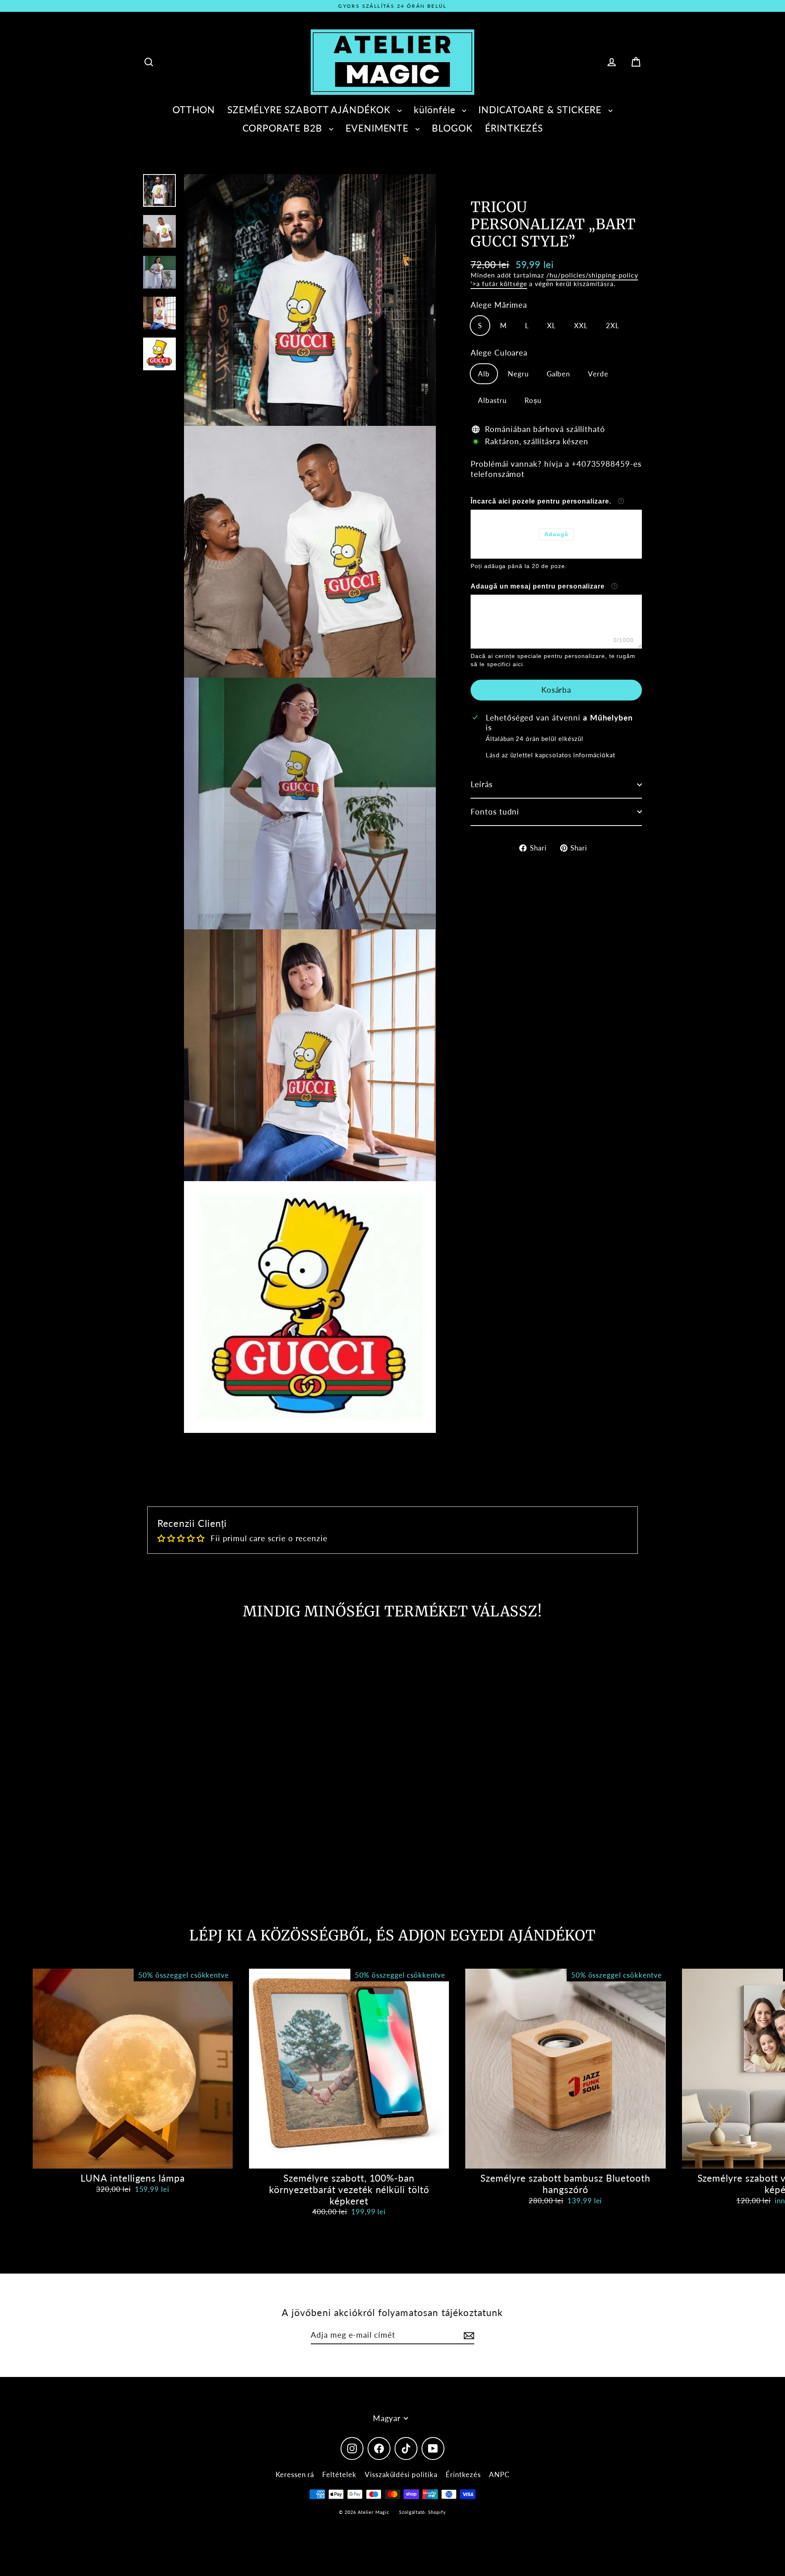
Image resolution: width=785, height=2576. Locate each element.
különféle (436, 110)
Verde (598, 374)
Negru (518, 374)
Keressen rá (295, 2474)
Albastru (492, 400)
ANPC (499, 2474)
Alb (484, 374)
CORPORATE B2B (284, 128)
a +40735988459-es (603, 464)
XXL (581, 326)
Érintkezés (463, 2474)
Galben (558, 374)
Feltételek (339, 2474)
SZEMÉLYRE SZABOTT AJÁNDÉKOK (310, 110)
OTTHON (194, 110)
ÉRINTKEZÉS (514, 128)
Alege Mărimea (499, 305)
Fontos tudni (495, 811)
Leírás (482, 784)
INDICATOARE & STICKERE (541, 110)
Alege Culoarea (499, 352)
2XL (613, 326)
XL (552, 326)
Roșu (533, 400)
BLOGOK (452, 128)
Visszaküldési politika (401, 2474)
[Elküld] (468, 2335)
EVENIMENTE (378, 128)
